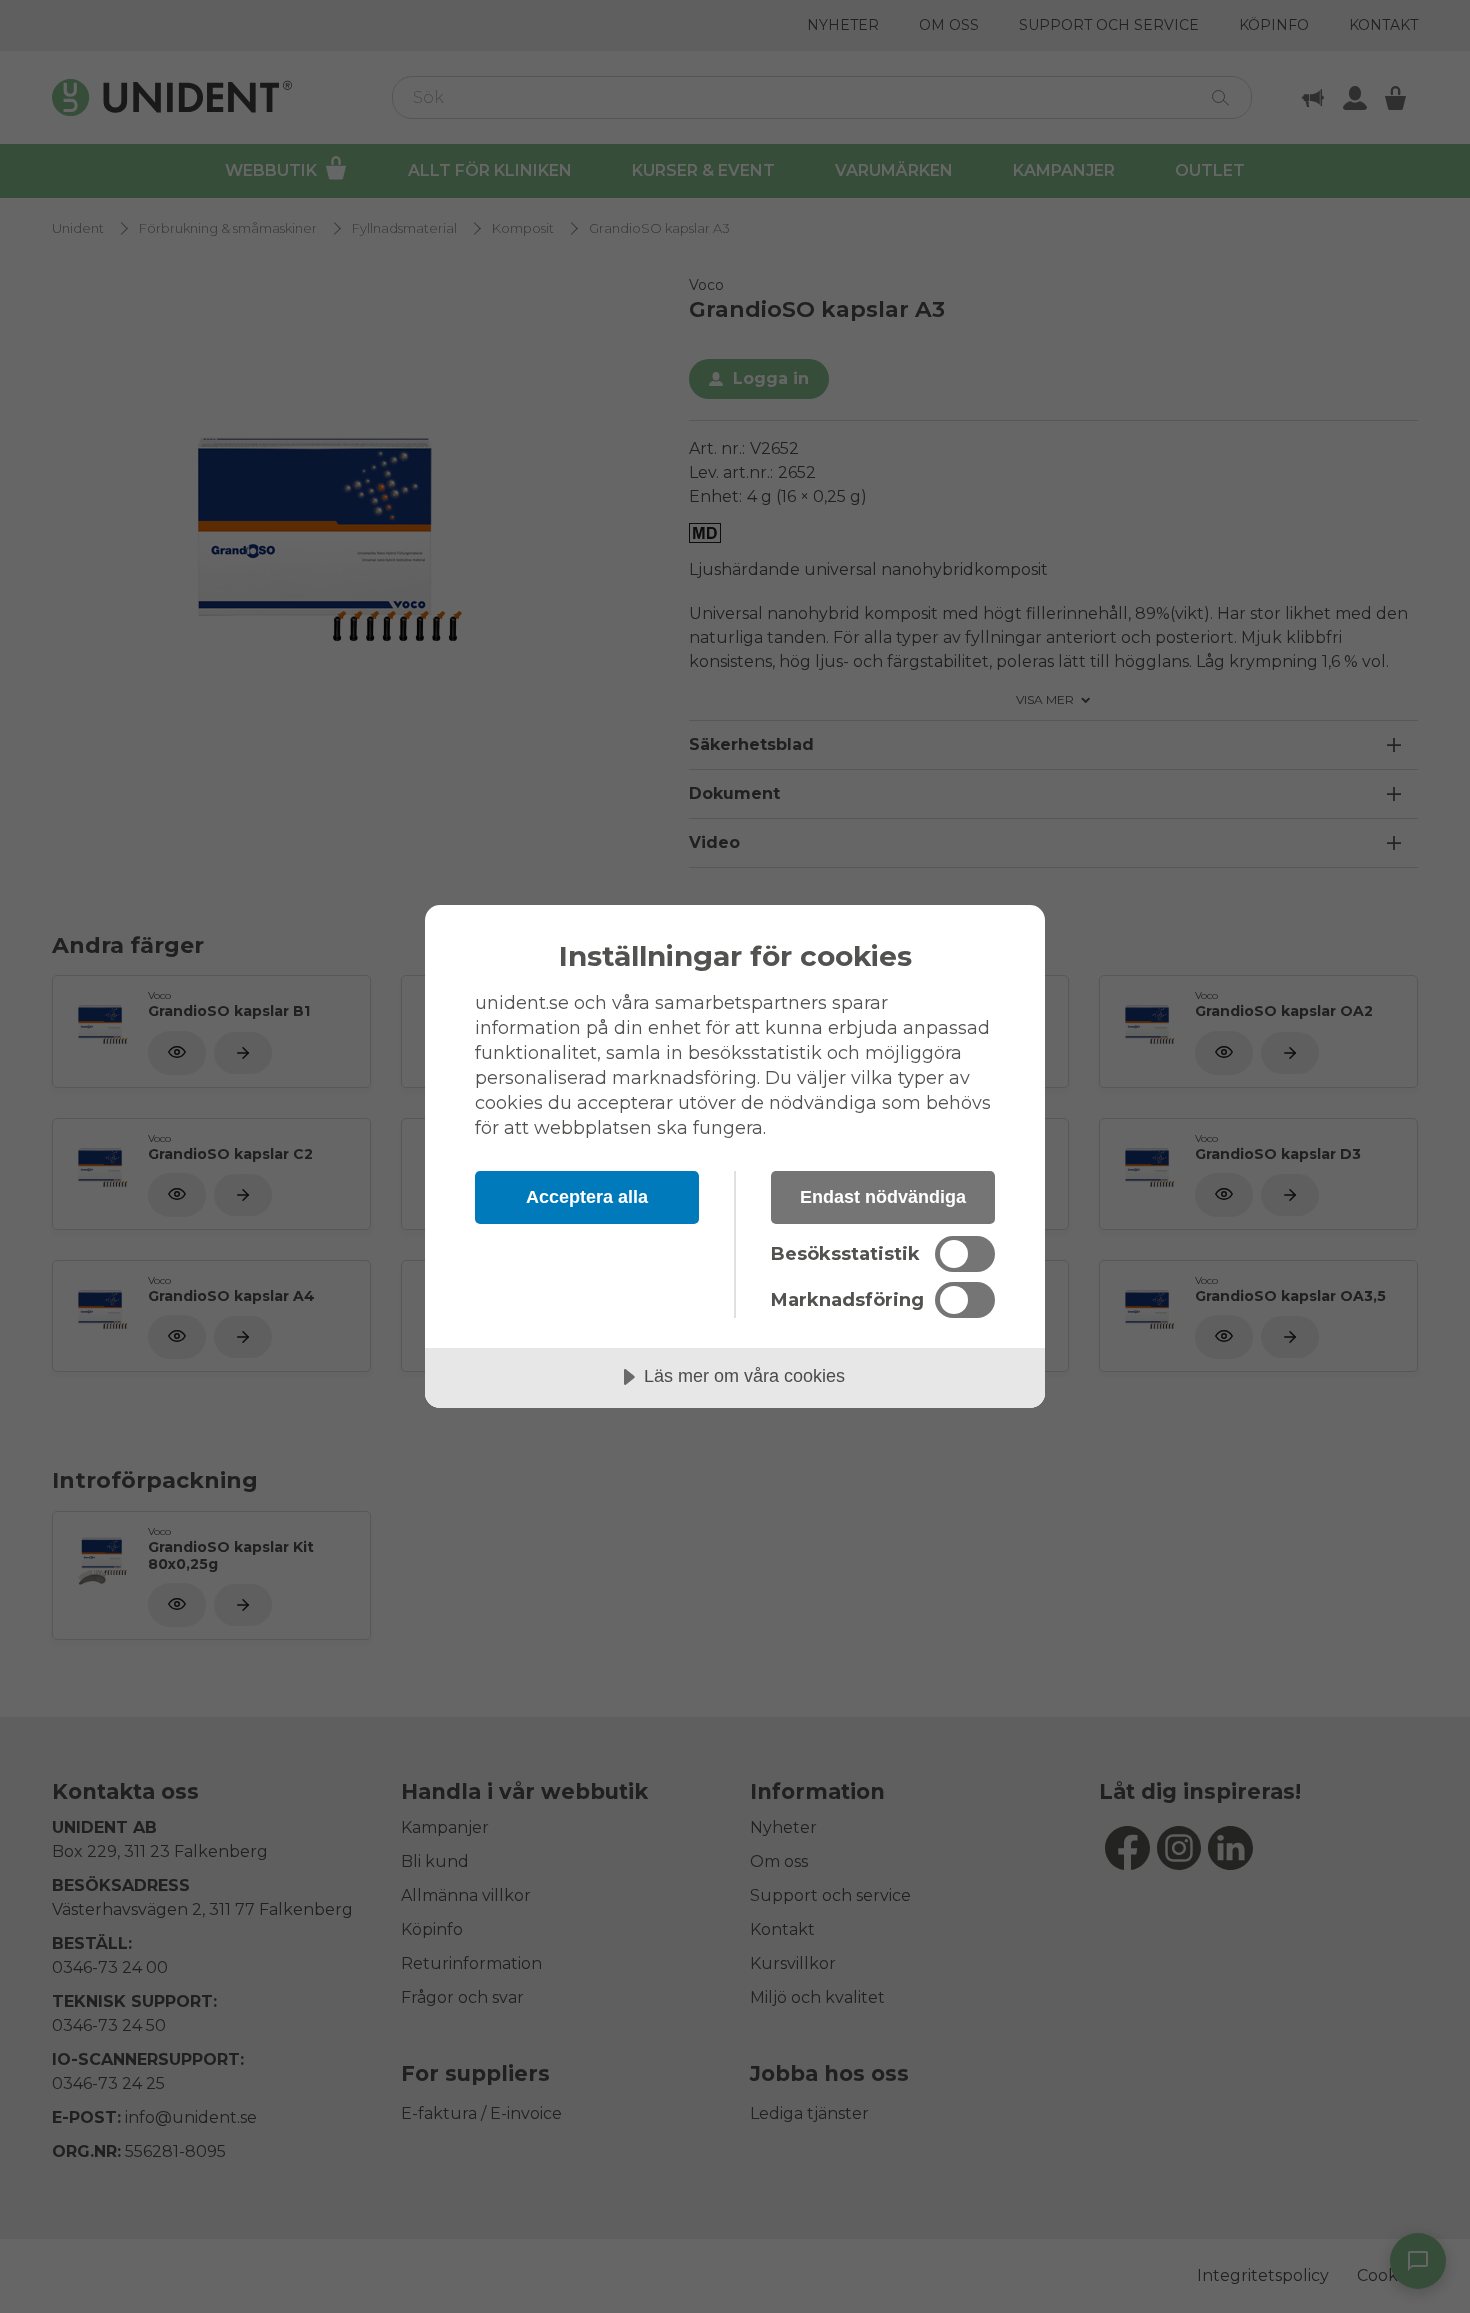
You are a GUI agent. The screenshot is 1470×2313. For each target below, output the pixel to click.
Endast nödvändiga (883, 1197)
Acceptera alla (587, 1197)
